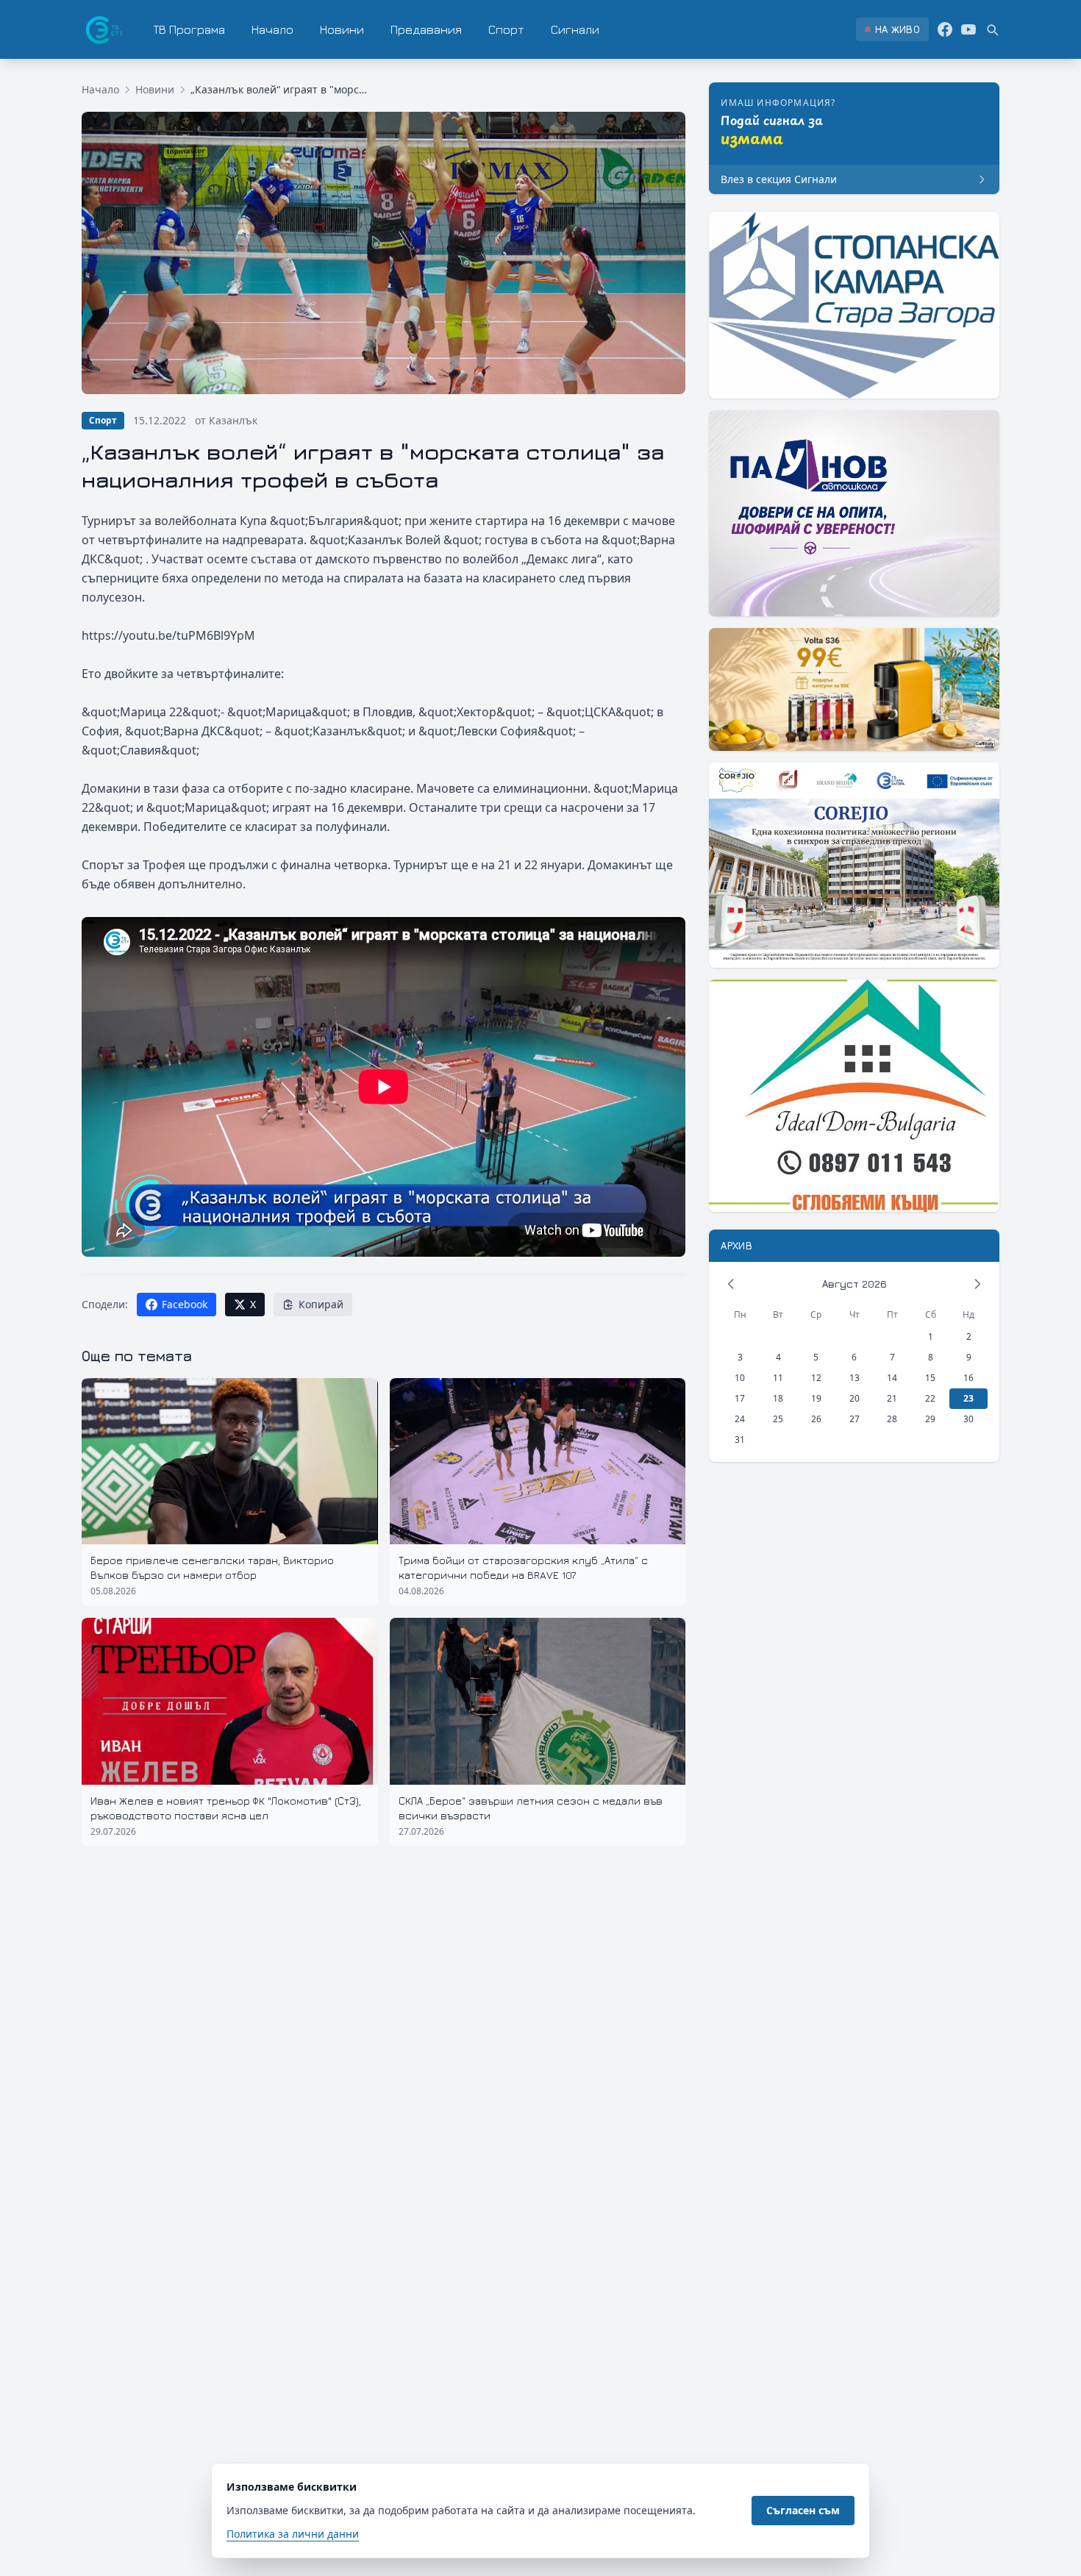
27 (855, 1419)
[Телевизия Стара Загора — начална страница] (103, 29)
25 (778, 1419)
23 (968, 1398)
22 (930, 1398)
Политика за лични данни (293, 2534)
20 (855, 1398)
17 (740, 1398)
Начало (272, 29)
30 (968, 1419)
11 (778, 1378)
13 (855, 1378)
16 (968, 1378)
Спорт (506, 29)
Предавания (426, 29)
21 (892, 1398)
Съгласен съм (803, 2510)
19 (816, 1398)
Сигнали (575, 29)
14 (892, 1378)
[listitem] (892, 29)
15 (930, 1378)
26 (816, 1419)
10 (740, 1378)
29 (930, 1419)
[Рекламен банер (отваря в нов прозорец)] (854, 305)
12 (816, 1378)
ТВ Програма (189, 29)
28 (892, 1419)
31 (740, 1439)
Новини (342, 29)
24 (740, 1419)
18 (778, 1398)
